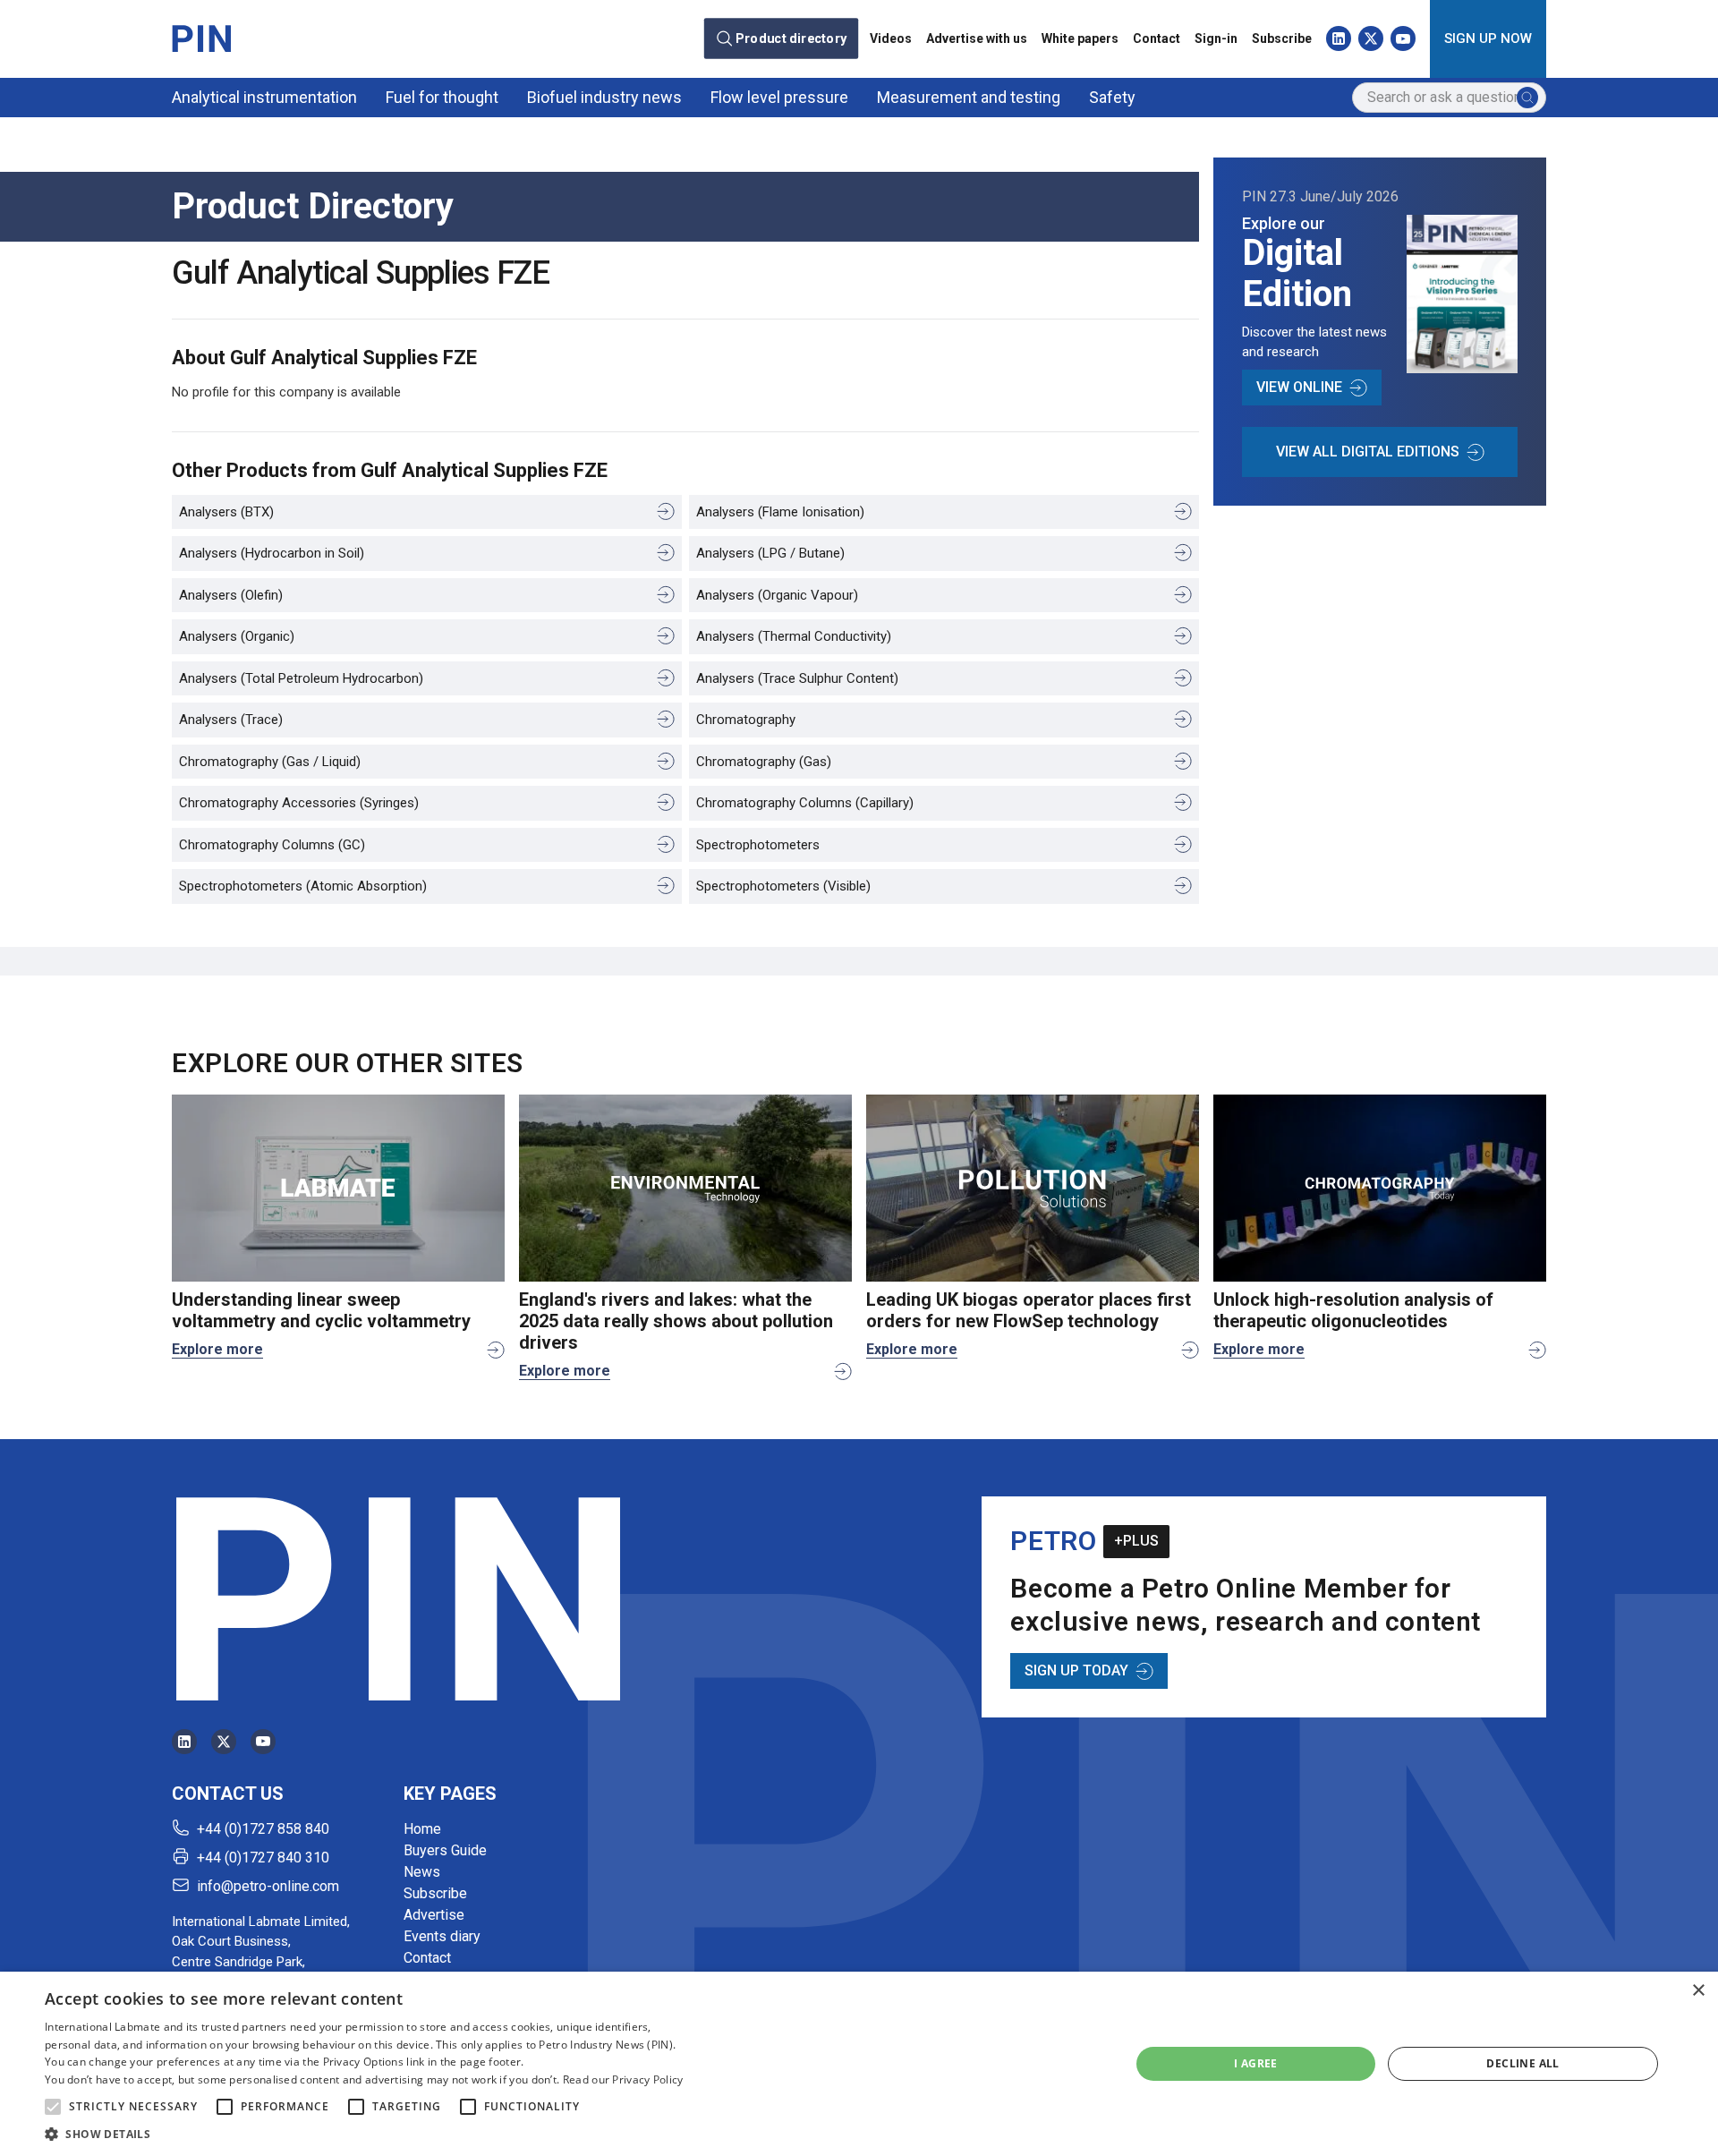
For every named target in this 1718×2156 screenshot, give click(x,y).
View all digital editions (1368, 452)
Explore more (217, 1349)
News (422, 1872)
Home (422, 1829)
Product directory (791, 38)
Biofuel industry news (604, 97)
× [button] (1698, 1991)
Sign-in (1216, 38)
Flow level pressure (779, 97)
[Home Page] (201, 38)
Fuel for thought (442, 97)
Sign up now (1488, 38)
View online (1299, 387)
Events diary (442, 1936)
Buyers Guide (445, 1850)
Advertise (434, 1915)
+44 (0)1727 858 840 (263, 1829)
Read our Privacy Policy (623, 2079)
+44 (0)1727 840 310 (263, 1858)
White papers (1080, 38)
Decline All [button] (1522, 2063)
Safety (1112, 97)
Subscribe (1282, 38)
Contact (1157, 38)
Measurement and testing (969, 97)
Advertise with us (977, 38)
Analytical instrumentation (264, 97)
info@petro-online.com (268, 1886)
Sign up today (1076, 1670)
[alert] (859, 2064)
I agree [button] (1256, 2063)
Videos (891, 38)
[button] (53, 2107)
